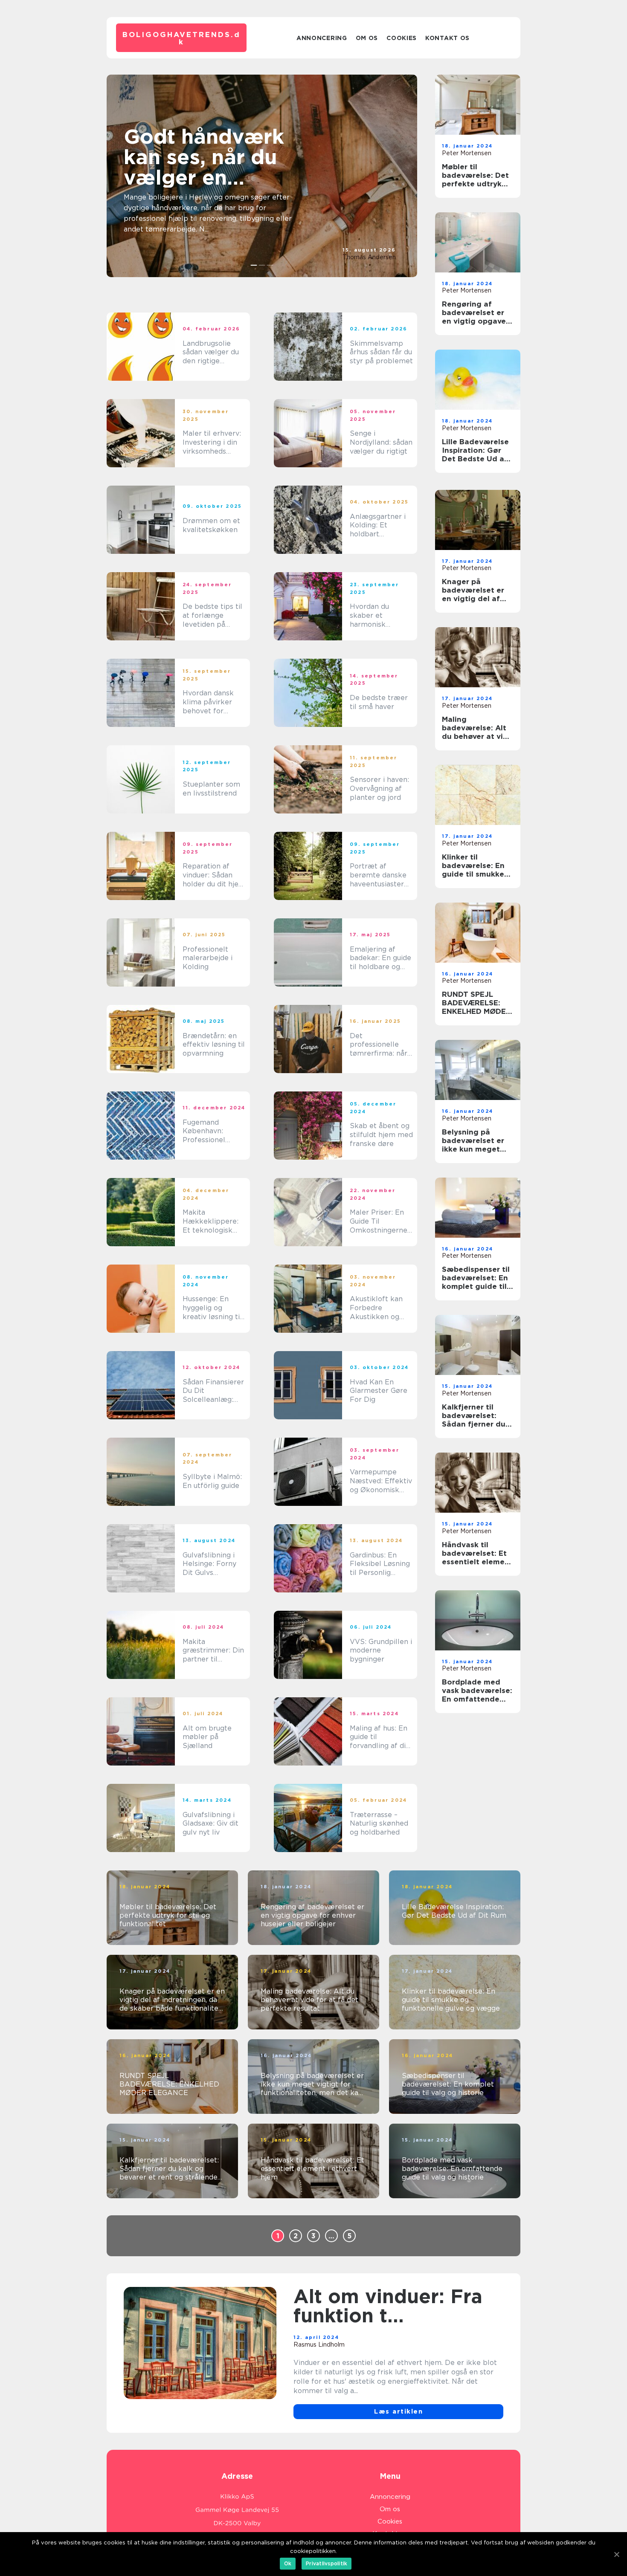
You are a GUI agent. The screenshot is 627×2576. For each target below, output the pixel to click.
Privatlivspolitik (327, 2563)
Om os (367, 38)
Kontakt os (447, 38)
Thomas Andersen (369, 257)
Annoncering (322, 38)
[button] (254, 265)
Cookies (402, 38)
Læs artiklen (398, 2411)
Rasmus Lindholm (319, 2344)
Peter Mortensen (467, 153)
